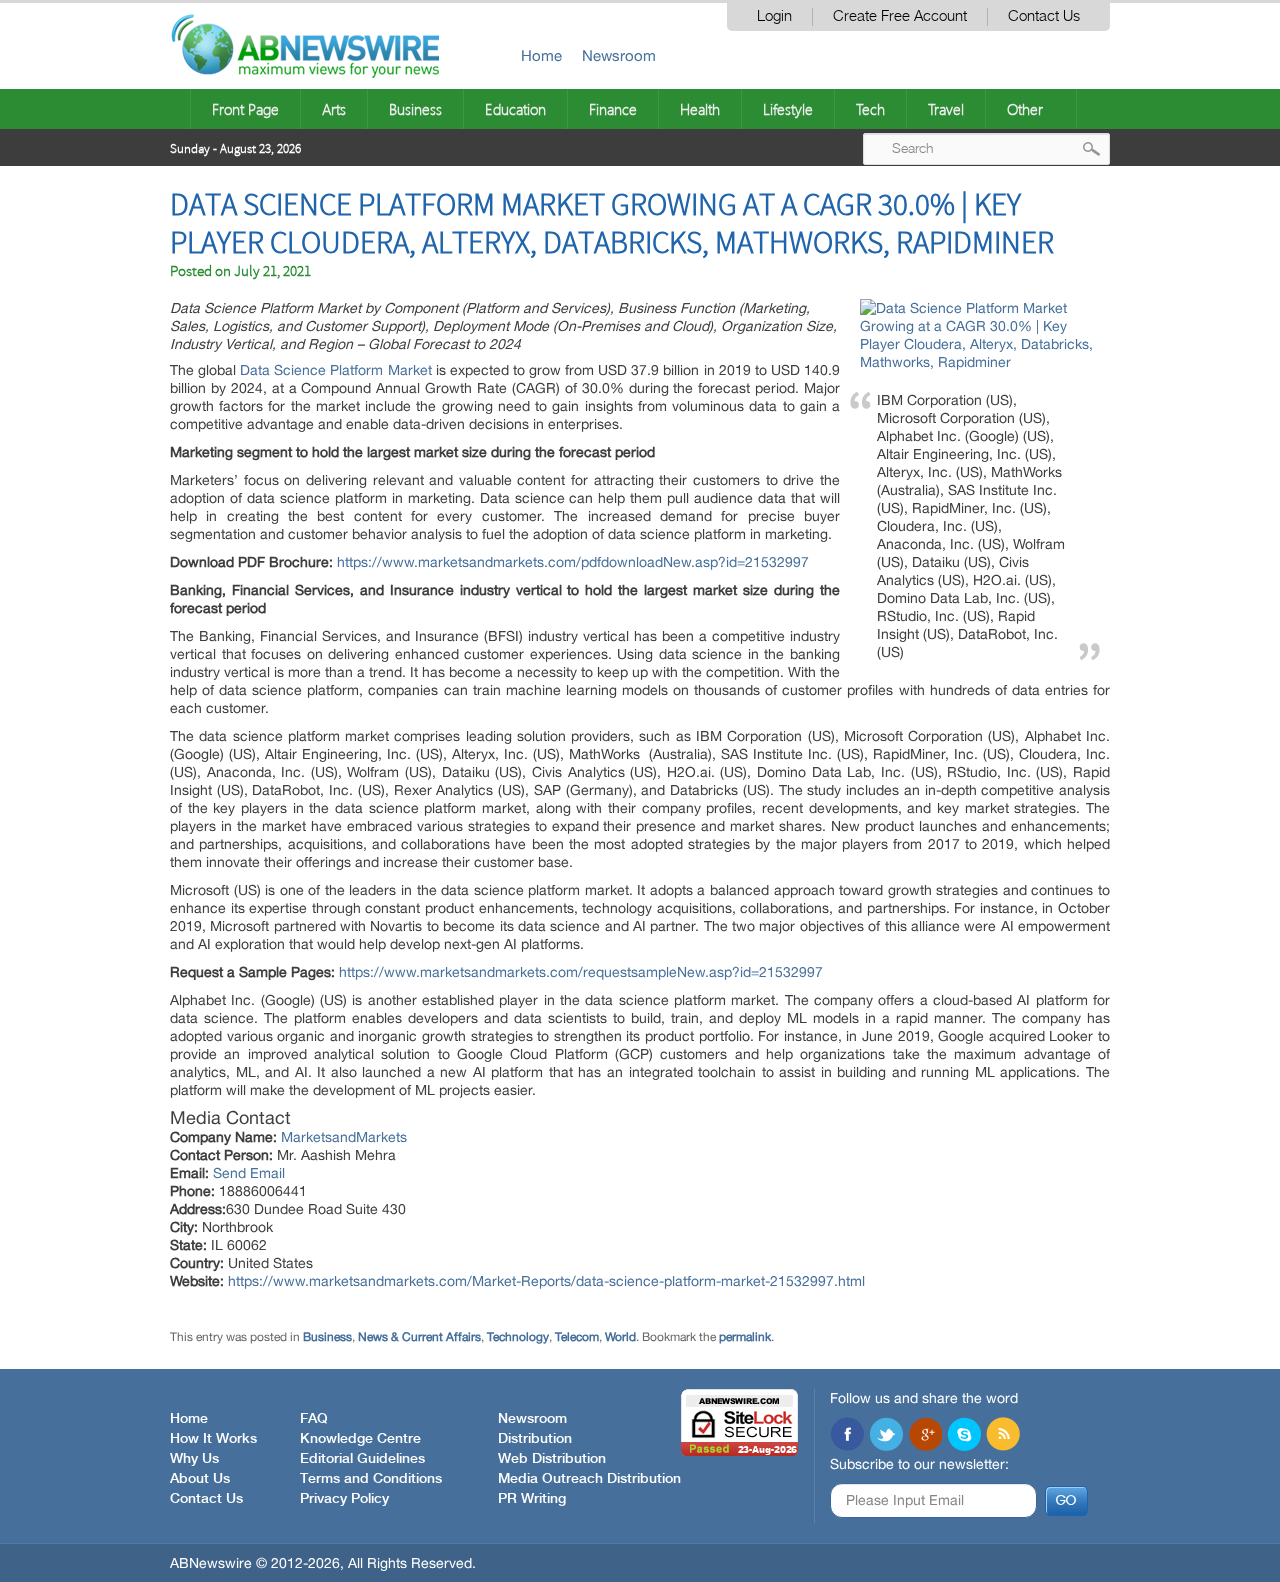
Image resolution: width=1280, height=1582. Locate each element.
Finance (613, 109)
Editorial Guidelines (362, 1459)
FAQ (314, 1419)
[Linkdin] (925, 1436)
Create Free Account (900, 16)
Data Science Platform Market (335, 370)
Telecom (577, 1337)
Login (774, 16)
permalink (745, 1337)
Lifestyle (788, 109)
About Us (200, 1479)
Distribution (535, 1439)
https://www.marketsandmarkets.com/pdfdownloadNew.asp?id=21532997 (573, 562)
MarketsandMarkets (344, 1137)
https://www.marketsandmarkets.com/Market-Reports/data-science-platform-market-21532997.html (546, 1281)
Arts (334, 109)
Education (515, 109)
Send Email (249, 1173)
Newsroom (619, 55)
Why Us (194, 1459)
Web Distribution (552, 1459)
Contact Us (1044, 16)
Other (1025, 109)
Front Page (245, 109)
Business (415, 109)
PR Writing (532, 1499)
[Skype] (964, 1436)
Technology (518, 1337)
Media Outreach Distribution (589, 1479)
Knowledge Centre (360, 1439)
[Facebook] (847, 1436)
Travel (946, 109)
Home (541, 55)
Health (700, 109)
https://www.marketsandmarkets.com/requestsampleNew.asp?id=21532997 (581, 972)
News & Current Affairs (419, 1337)
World (620, 1337)
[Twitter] (886, 1436)
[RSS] (1003, 1436)
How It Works (213, 1439)
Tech (870, 109)
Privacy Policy (344, 1499)
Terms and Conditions (371, 1479)
